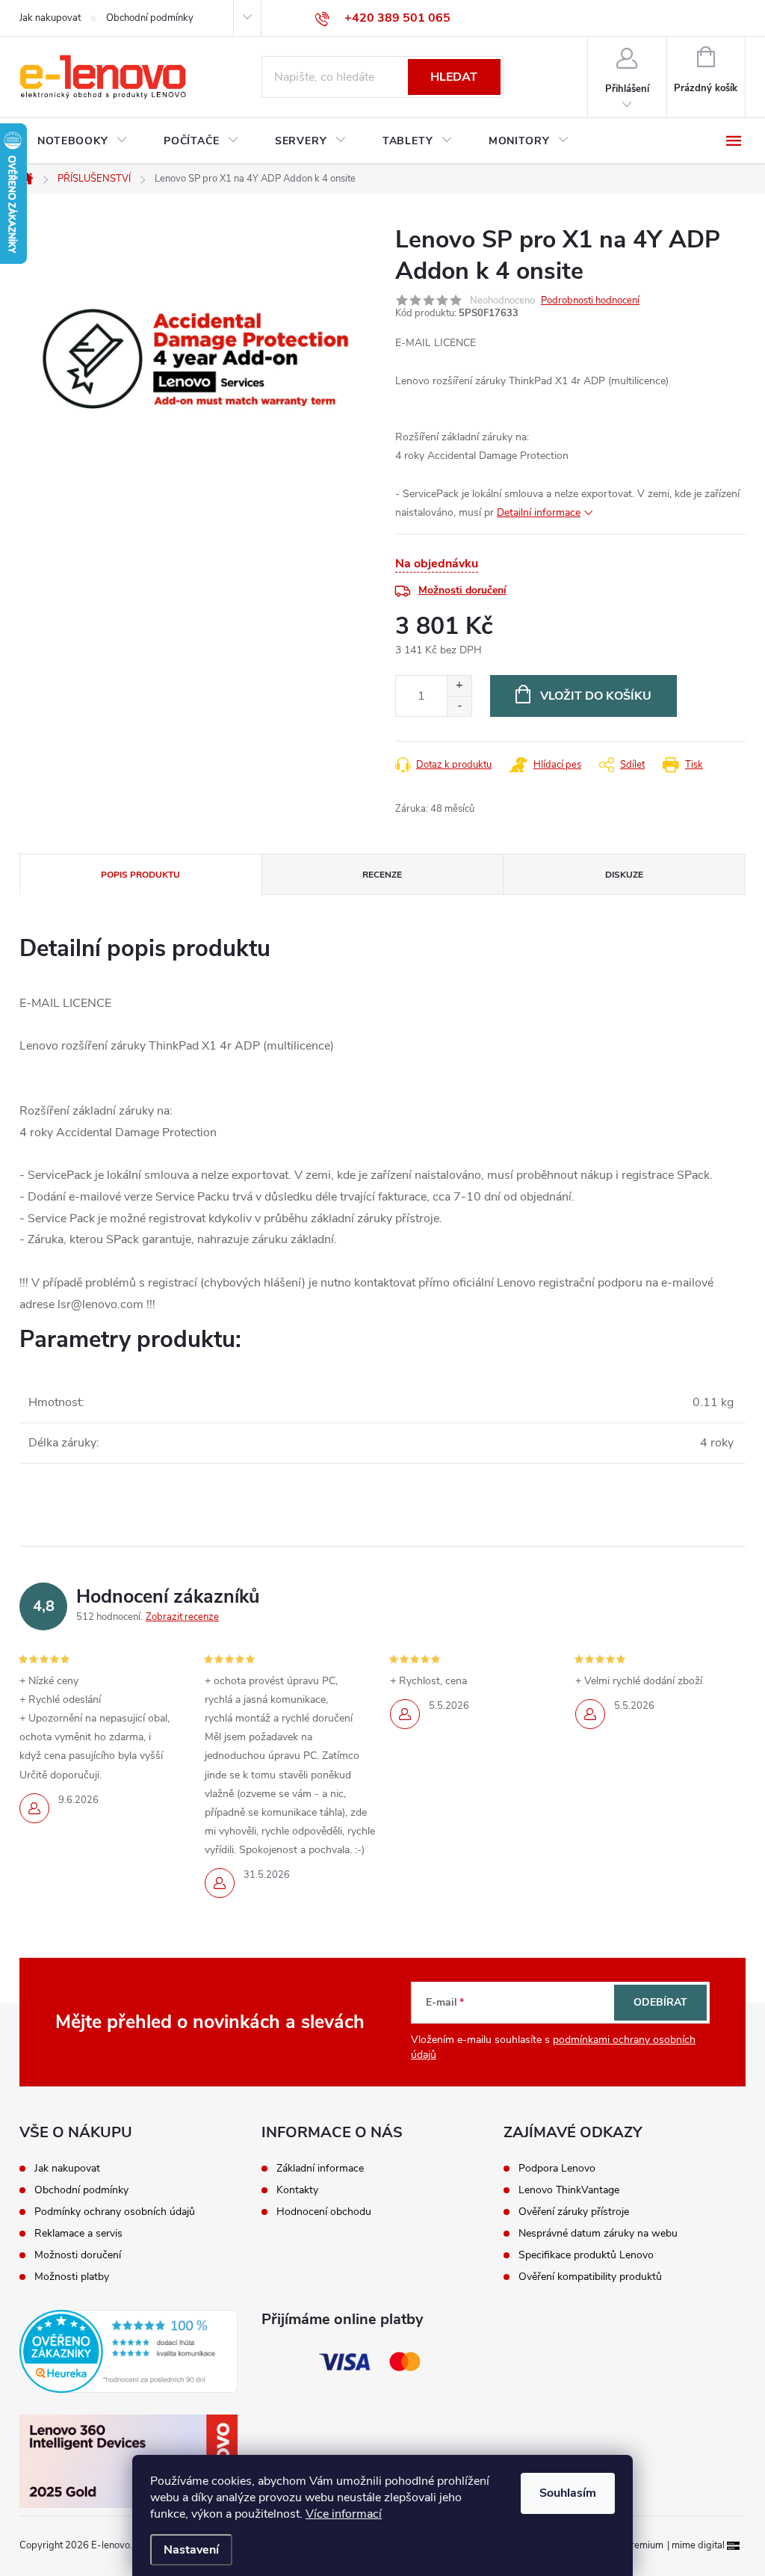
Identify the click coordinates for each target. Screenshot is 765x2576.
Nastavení (191, 2550)
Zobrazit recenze (182, 1617)
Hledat (454, 77)
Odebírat (660, 2002)
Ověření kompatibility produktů (590, 2277)
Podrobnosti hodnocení (590, 301)
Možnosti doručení (462, 590)
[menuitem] (83, 141)
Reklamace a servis (78, 2234)
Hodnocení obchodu (324, 2212)
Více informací (344, 2514)
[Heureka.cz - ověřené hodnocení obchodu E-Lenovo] (128, 2352)
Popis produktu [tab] (140, 875)
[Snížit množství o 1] (459, 706)
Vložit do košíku (596, 696)
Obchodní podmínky (150, 18)
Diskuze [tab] (624, 875)
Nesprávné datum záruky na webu (598, 2234)
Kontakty (297, 2190)
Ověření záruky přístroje (574, 2212)
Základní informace (320, 2169)
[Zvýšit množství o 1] (459, 686)
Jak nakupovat (50, 18)
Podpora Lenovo (557, 2169)
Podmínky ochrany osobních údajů (115, 2212)
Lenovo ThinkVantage (569, 2190)
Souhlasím (568, 2493)
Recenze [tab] (382, 875)
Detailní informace (539, 512)
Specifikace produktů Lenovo (586, 2255)
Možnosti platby (72, 2277)
